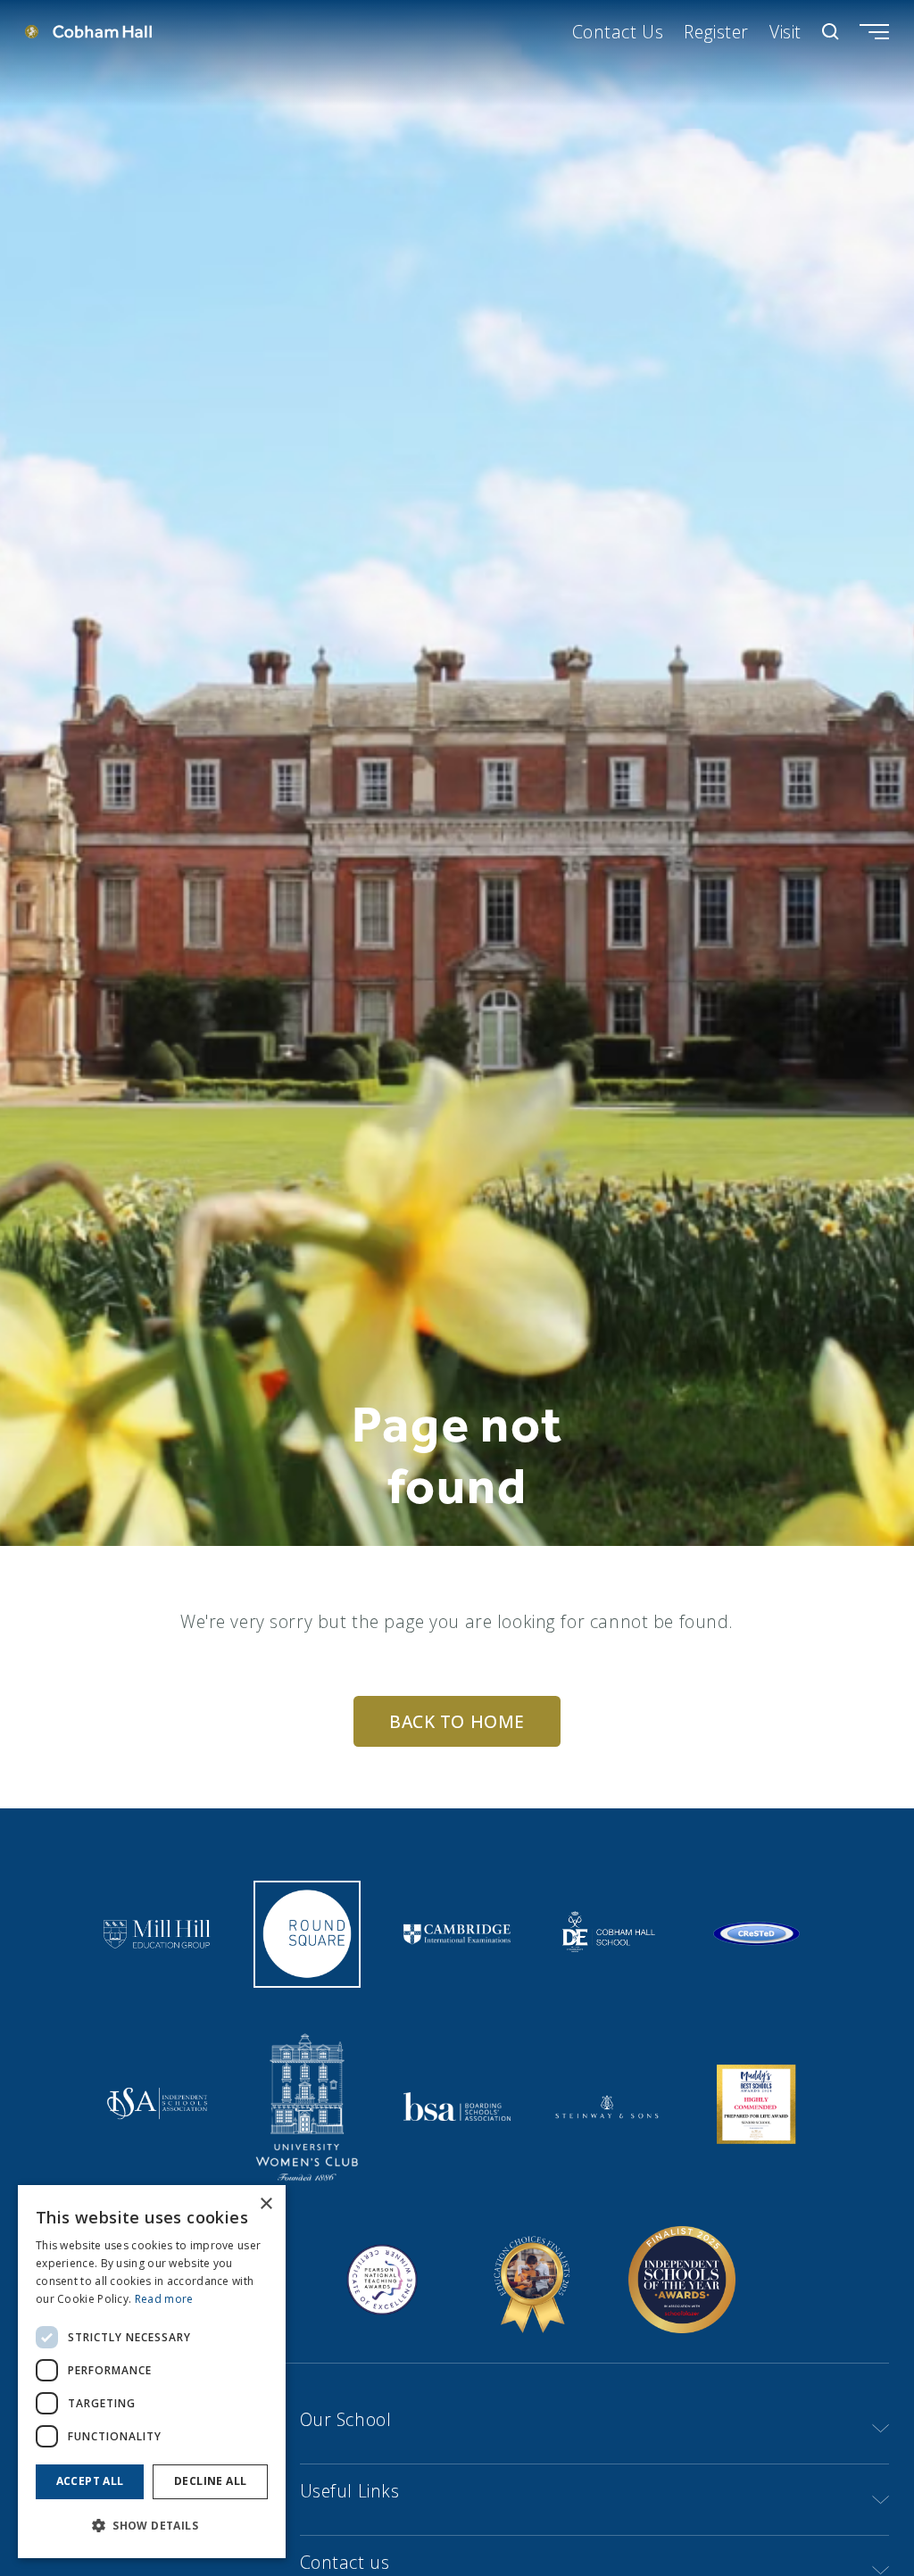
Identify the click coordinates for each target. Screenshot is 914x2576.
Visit (785, 32)
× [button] (266, 2204)
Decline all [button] (210, 2481)
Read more (164, 2299)
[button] (152, 2526)
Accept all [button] (90, 2481)
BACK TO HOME (457, 1721)
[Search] (831, 32)
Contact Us (618, 32)
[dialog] (152, 2372)
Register (716, 32)
